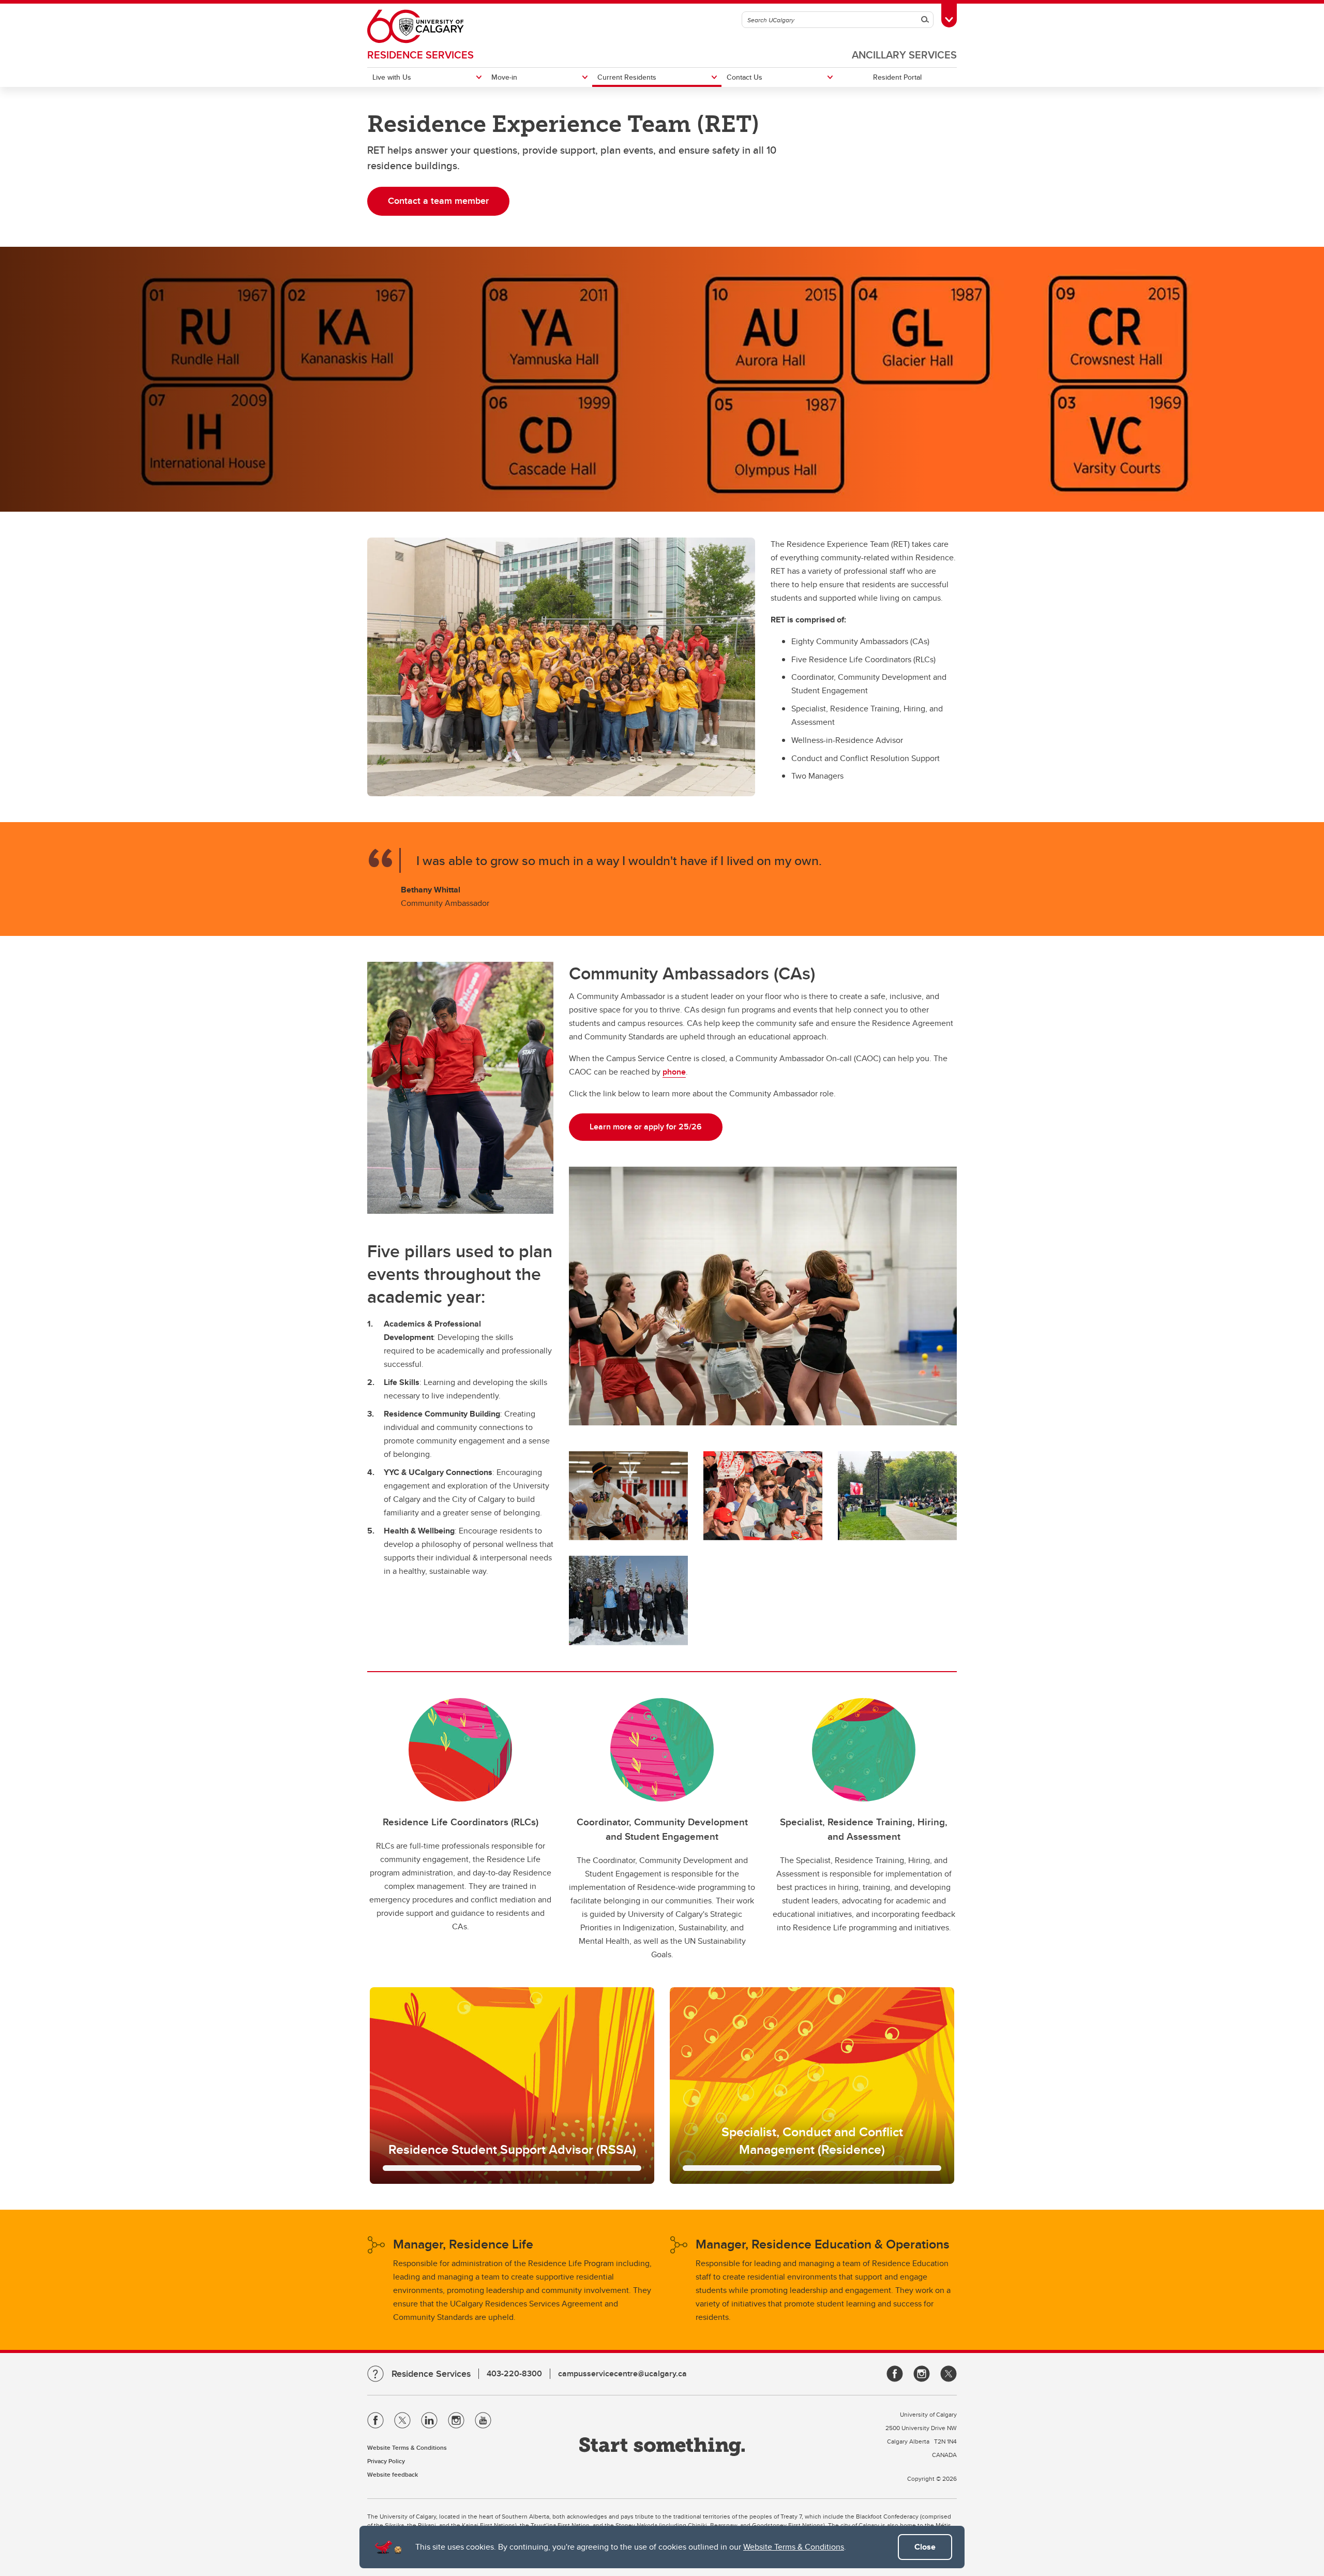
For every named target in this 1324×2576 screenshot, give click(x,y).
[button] (512, 2086)
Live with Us (392, 77)
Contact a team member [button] (438, 201)
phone (674, 1072)
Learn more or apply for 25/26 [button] (646, 1127)
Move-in (504, 77)
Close (925, 2547)
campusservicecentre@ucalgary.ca (622, 2373)
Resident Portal (897, 77)
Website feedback (393, 2474)
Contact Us (744, 77)
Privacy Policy (386, 2461)
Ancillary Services (904, 55)
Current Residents (627, 77)
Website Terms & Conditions (794, 2547)
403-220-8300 (514, 2373)
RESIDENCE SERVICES (420, 55)
